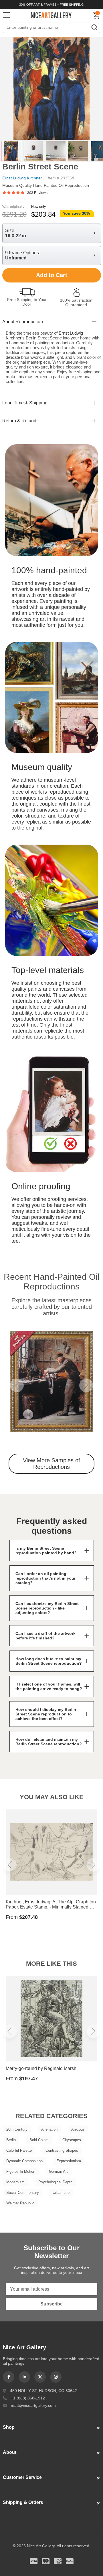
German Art (58, 2171)
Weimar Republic (20, 2203)
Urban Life (61, 2193)
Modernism (15, 2182)
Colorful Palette (19, 2150)
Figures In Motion (21, 2171)
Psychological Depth (55, 2182)
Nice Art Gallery (51, 15)
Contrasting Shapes (62, 2150)
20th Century (17, 2129)
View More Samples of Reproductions (51, 1464)
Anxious (78, 2129)
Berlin (11, 2140)
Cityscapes (72, 2140)
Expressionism (69, 2161)
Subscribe (51, 2304)
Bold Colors (39, 2140)
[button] (17, 1385)
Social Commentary (23, 2193)
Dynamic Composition (24, 2161)
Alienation (49, 2129)
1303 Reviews (36, 193)
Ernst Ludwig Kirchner (22, 178)
